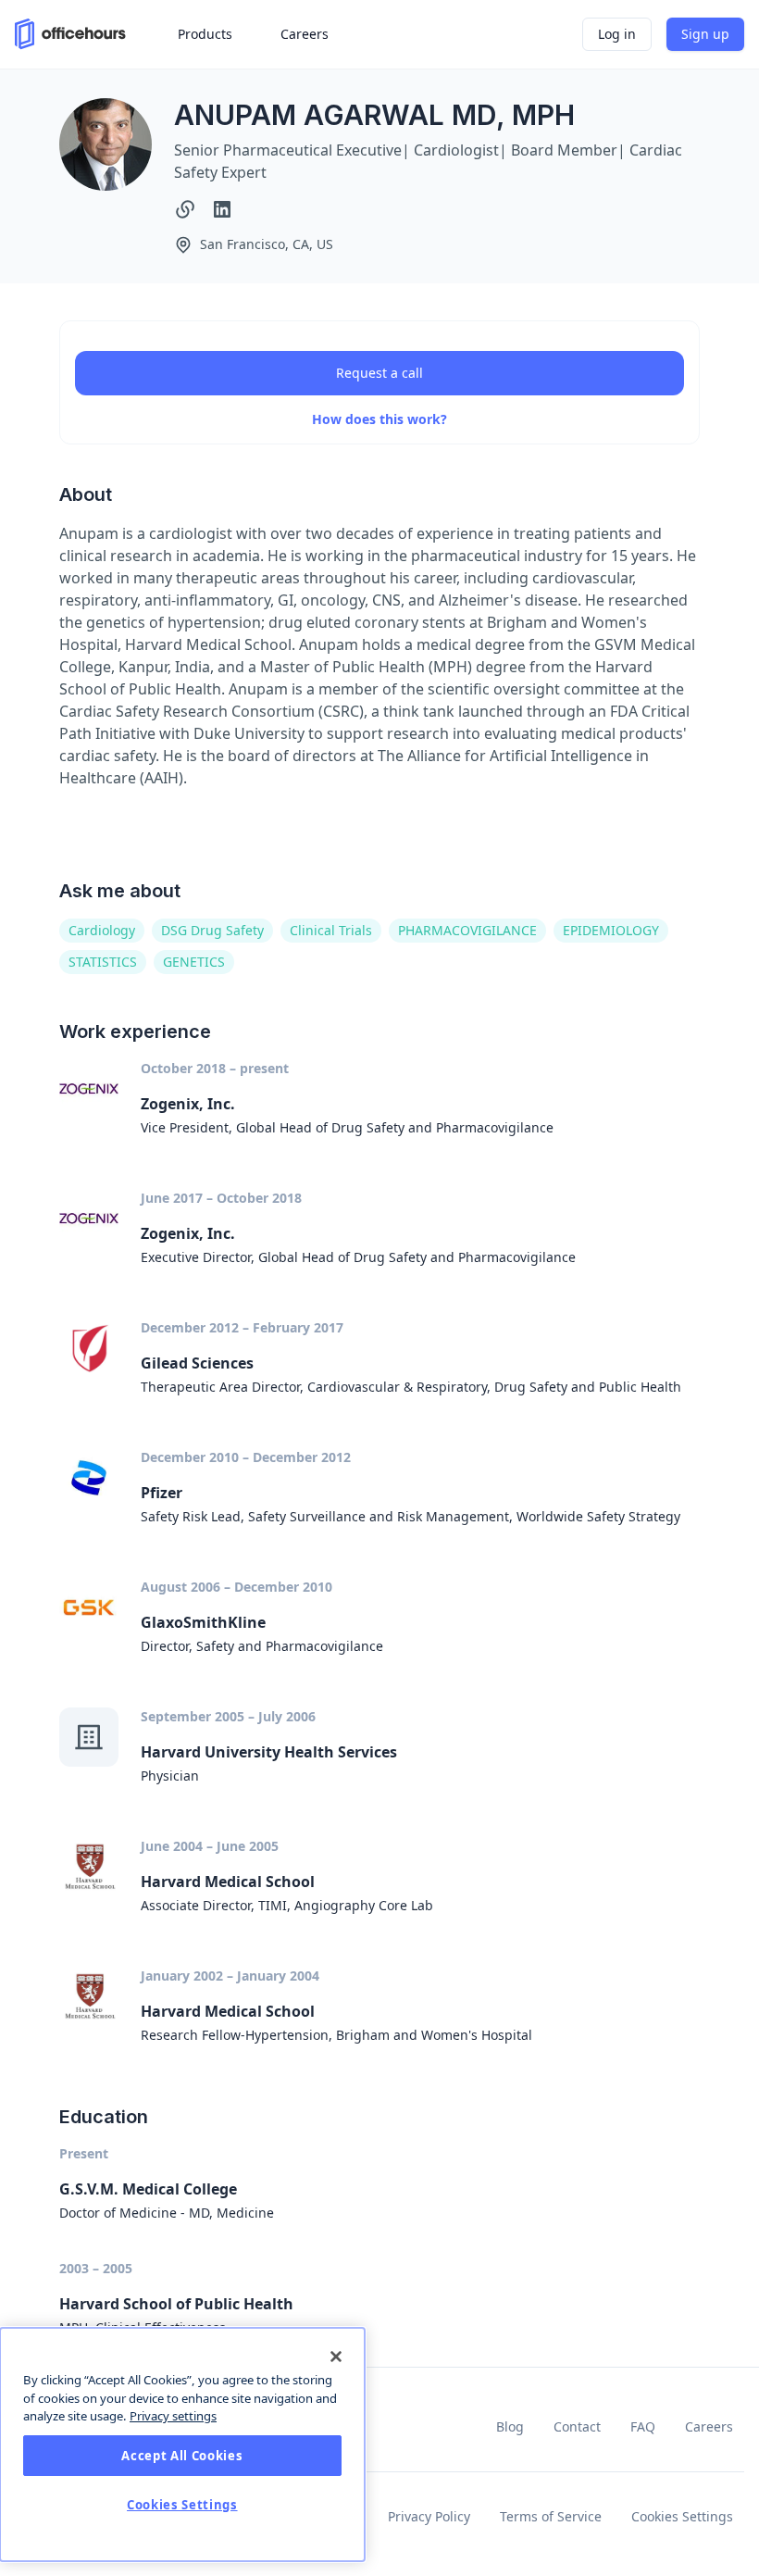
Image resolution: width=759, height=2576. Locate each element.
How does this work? (379, 419)
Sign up (705, 34)
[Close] (336, 2357)
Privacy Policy (429, 2516)
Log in (617, 34)
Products (205, 34)
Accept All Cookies (182, 2456)
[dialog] (182, 2445)
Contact (577, 2426)
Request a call (379, 373)
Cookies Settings (682, 2516)
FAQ (643, 2426)
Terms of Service (551, 2516)
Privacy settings (173, 2416)
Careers (709, 2426)
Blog (510, 2426)
